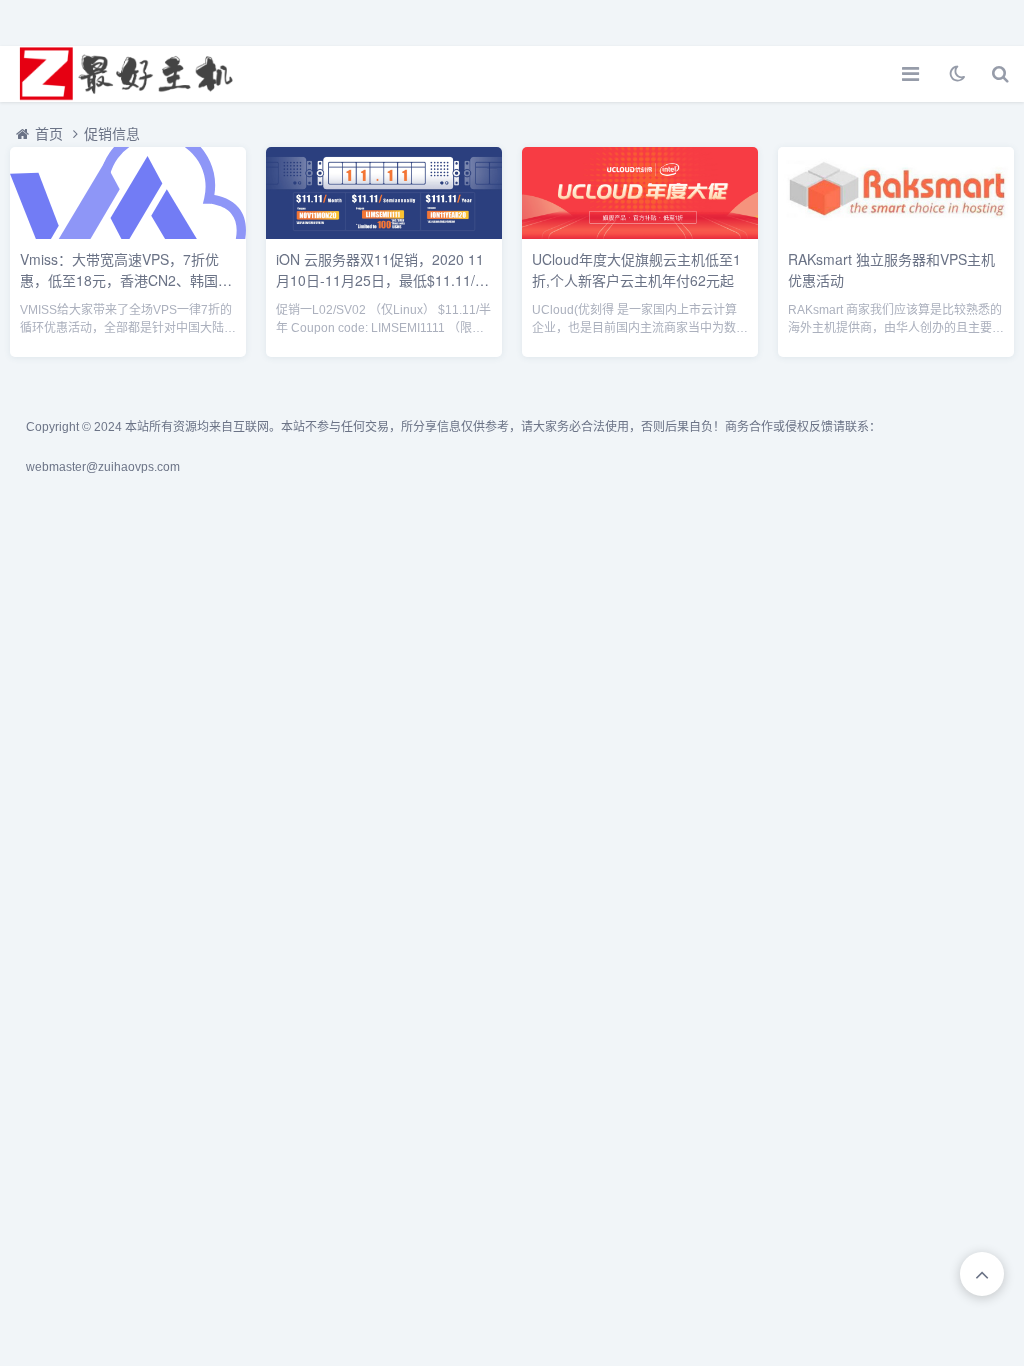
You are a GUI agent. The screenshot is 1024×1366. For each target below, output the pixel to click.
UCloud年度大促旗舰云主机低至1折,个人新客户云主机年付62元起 (636, 269)
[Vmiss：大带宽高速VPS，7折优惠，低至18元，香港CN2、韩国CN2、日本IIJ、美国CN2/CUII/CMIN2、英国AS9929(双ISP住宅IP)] (128, 233)
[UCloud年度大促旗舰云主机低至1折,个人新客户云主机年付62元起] (640, 233)
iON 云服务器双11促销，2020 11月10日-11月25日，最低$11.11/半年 (382, 280)
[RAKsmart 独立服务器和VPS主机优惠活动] (896, 233)
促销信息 (112, 134)
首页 (49, 134)
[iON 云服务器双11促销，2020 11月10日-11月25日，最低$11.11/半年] (384, 233)
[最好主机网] (125, 74)
